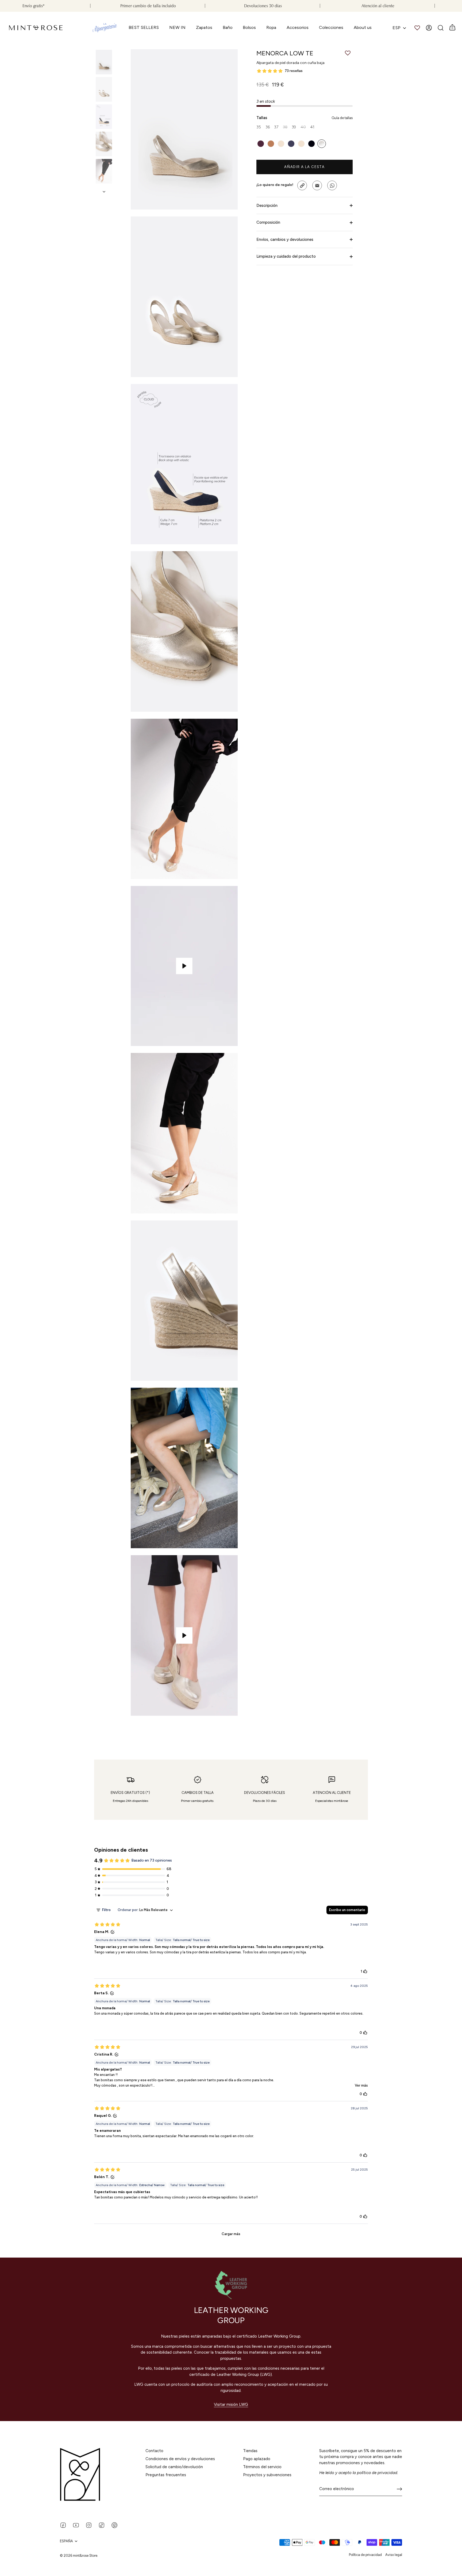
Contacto (154, 2451)
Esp (396, 28)
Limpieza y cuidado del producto (286, 256)
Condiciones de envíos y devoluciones (180, 2459)
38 (285, 127)
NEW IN (177, 27)
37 (276, 127)
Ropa (271, 27)
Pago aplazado (257, 2459)
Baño (228, 27)
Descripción (267, 206)
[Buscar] (441, 28)
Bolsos (249, 27)
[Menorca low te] (104, 62)
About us (363, 27)
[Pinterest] (114, 2525)
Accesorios (298, 27)
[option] (104, 63)
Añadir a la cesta (305, 167)
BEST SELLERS (144, 27)
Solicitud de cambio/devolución (174, 2467)
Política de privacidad (365, 2555)
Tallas (305, 118)
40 (303, 127)
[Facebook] (63, 2525)
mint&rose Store (85, 2556)
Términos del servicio (262, 2467)
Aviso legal (394, 2555)
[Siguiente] (104, 192)
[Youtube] (76, 2525)
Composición (268, 222)
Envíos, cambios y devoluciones (285, 239)
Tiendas (250, 2451)
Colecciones (331, 27)
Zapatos (204, 27)
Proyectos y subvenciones (267, 2475)
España (66, 2541)
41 (312, 127)
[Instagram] (89, 2525)
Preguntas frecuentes (166, 2475)
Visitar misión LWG (231, 2404)
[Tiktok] (102, 2525)
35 (259, 127)
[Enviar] (399, 2489)
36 (268, 127)
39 (294, 127)
